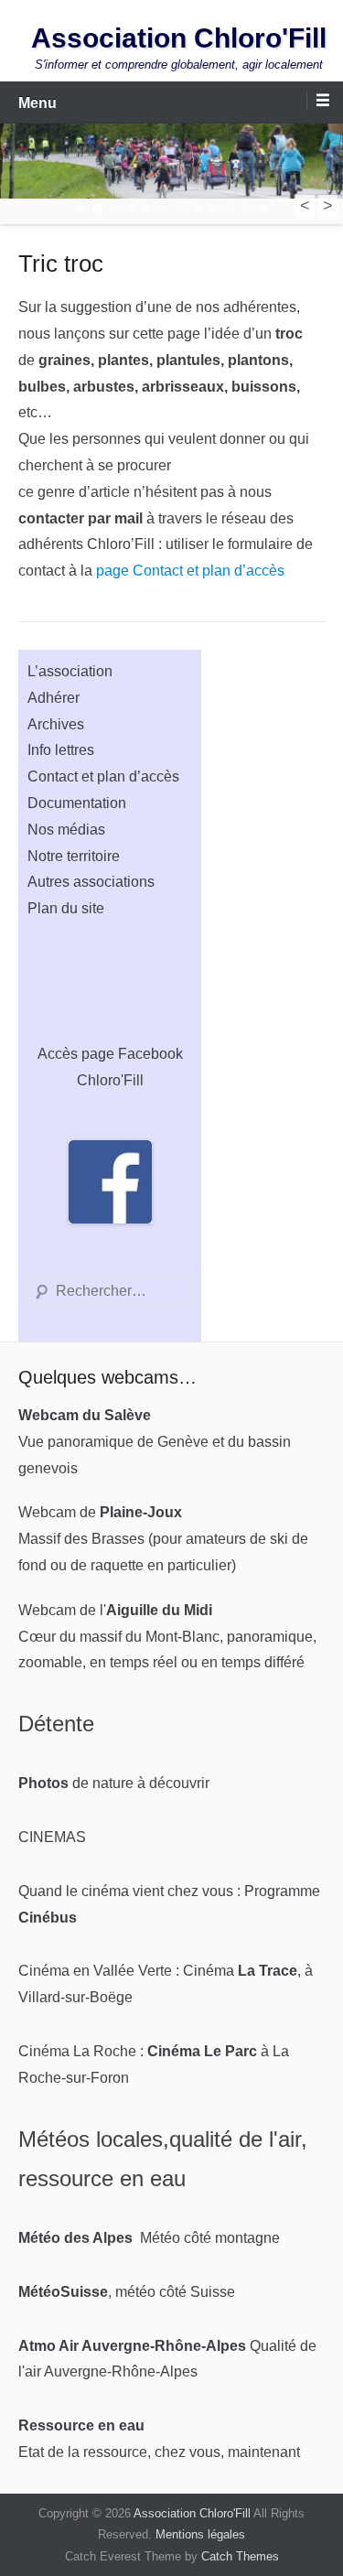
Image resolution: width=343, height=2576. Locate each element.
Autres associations (91, 882)
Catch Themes (240, 2556)
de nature (76, 1783)
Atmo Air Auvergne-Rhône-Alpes (132, 2346)
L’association (70, 671)
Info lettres (61, 750)
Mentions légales (200, 2534)
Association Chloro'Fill (179, 38)
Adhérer (54, 698)
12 (263, 209)
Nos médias (66, 830)
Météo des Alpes (75, 2238)
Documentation (77, 803)
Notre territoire (74, 856)
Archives (56, 724)
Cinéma (240, 1971)
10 (230, 209)
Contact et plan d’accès (103, 776)
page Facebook (132, 1054)
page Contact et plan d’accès (190, 571)
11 (246, 209)
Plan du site (66, 908)
